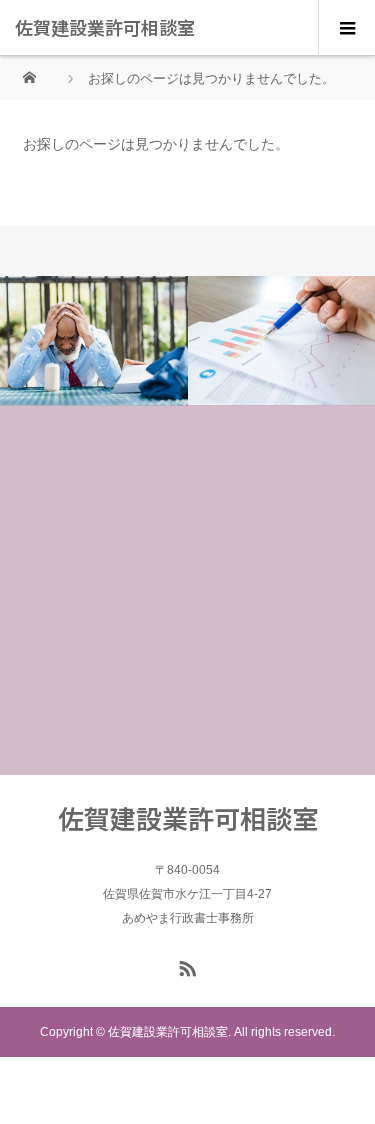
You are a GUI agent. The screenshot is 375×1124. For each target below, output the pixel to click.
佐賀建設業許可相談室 (105, 27)
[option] (94, 341)
